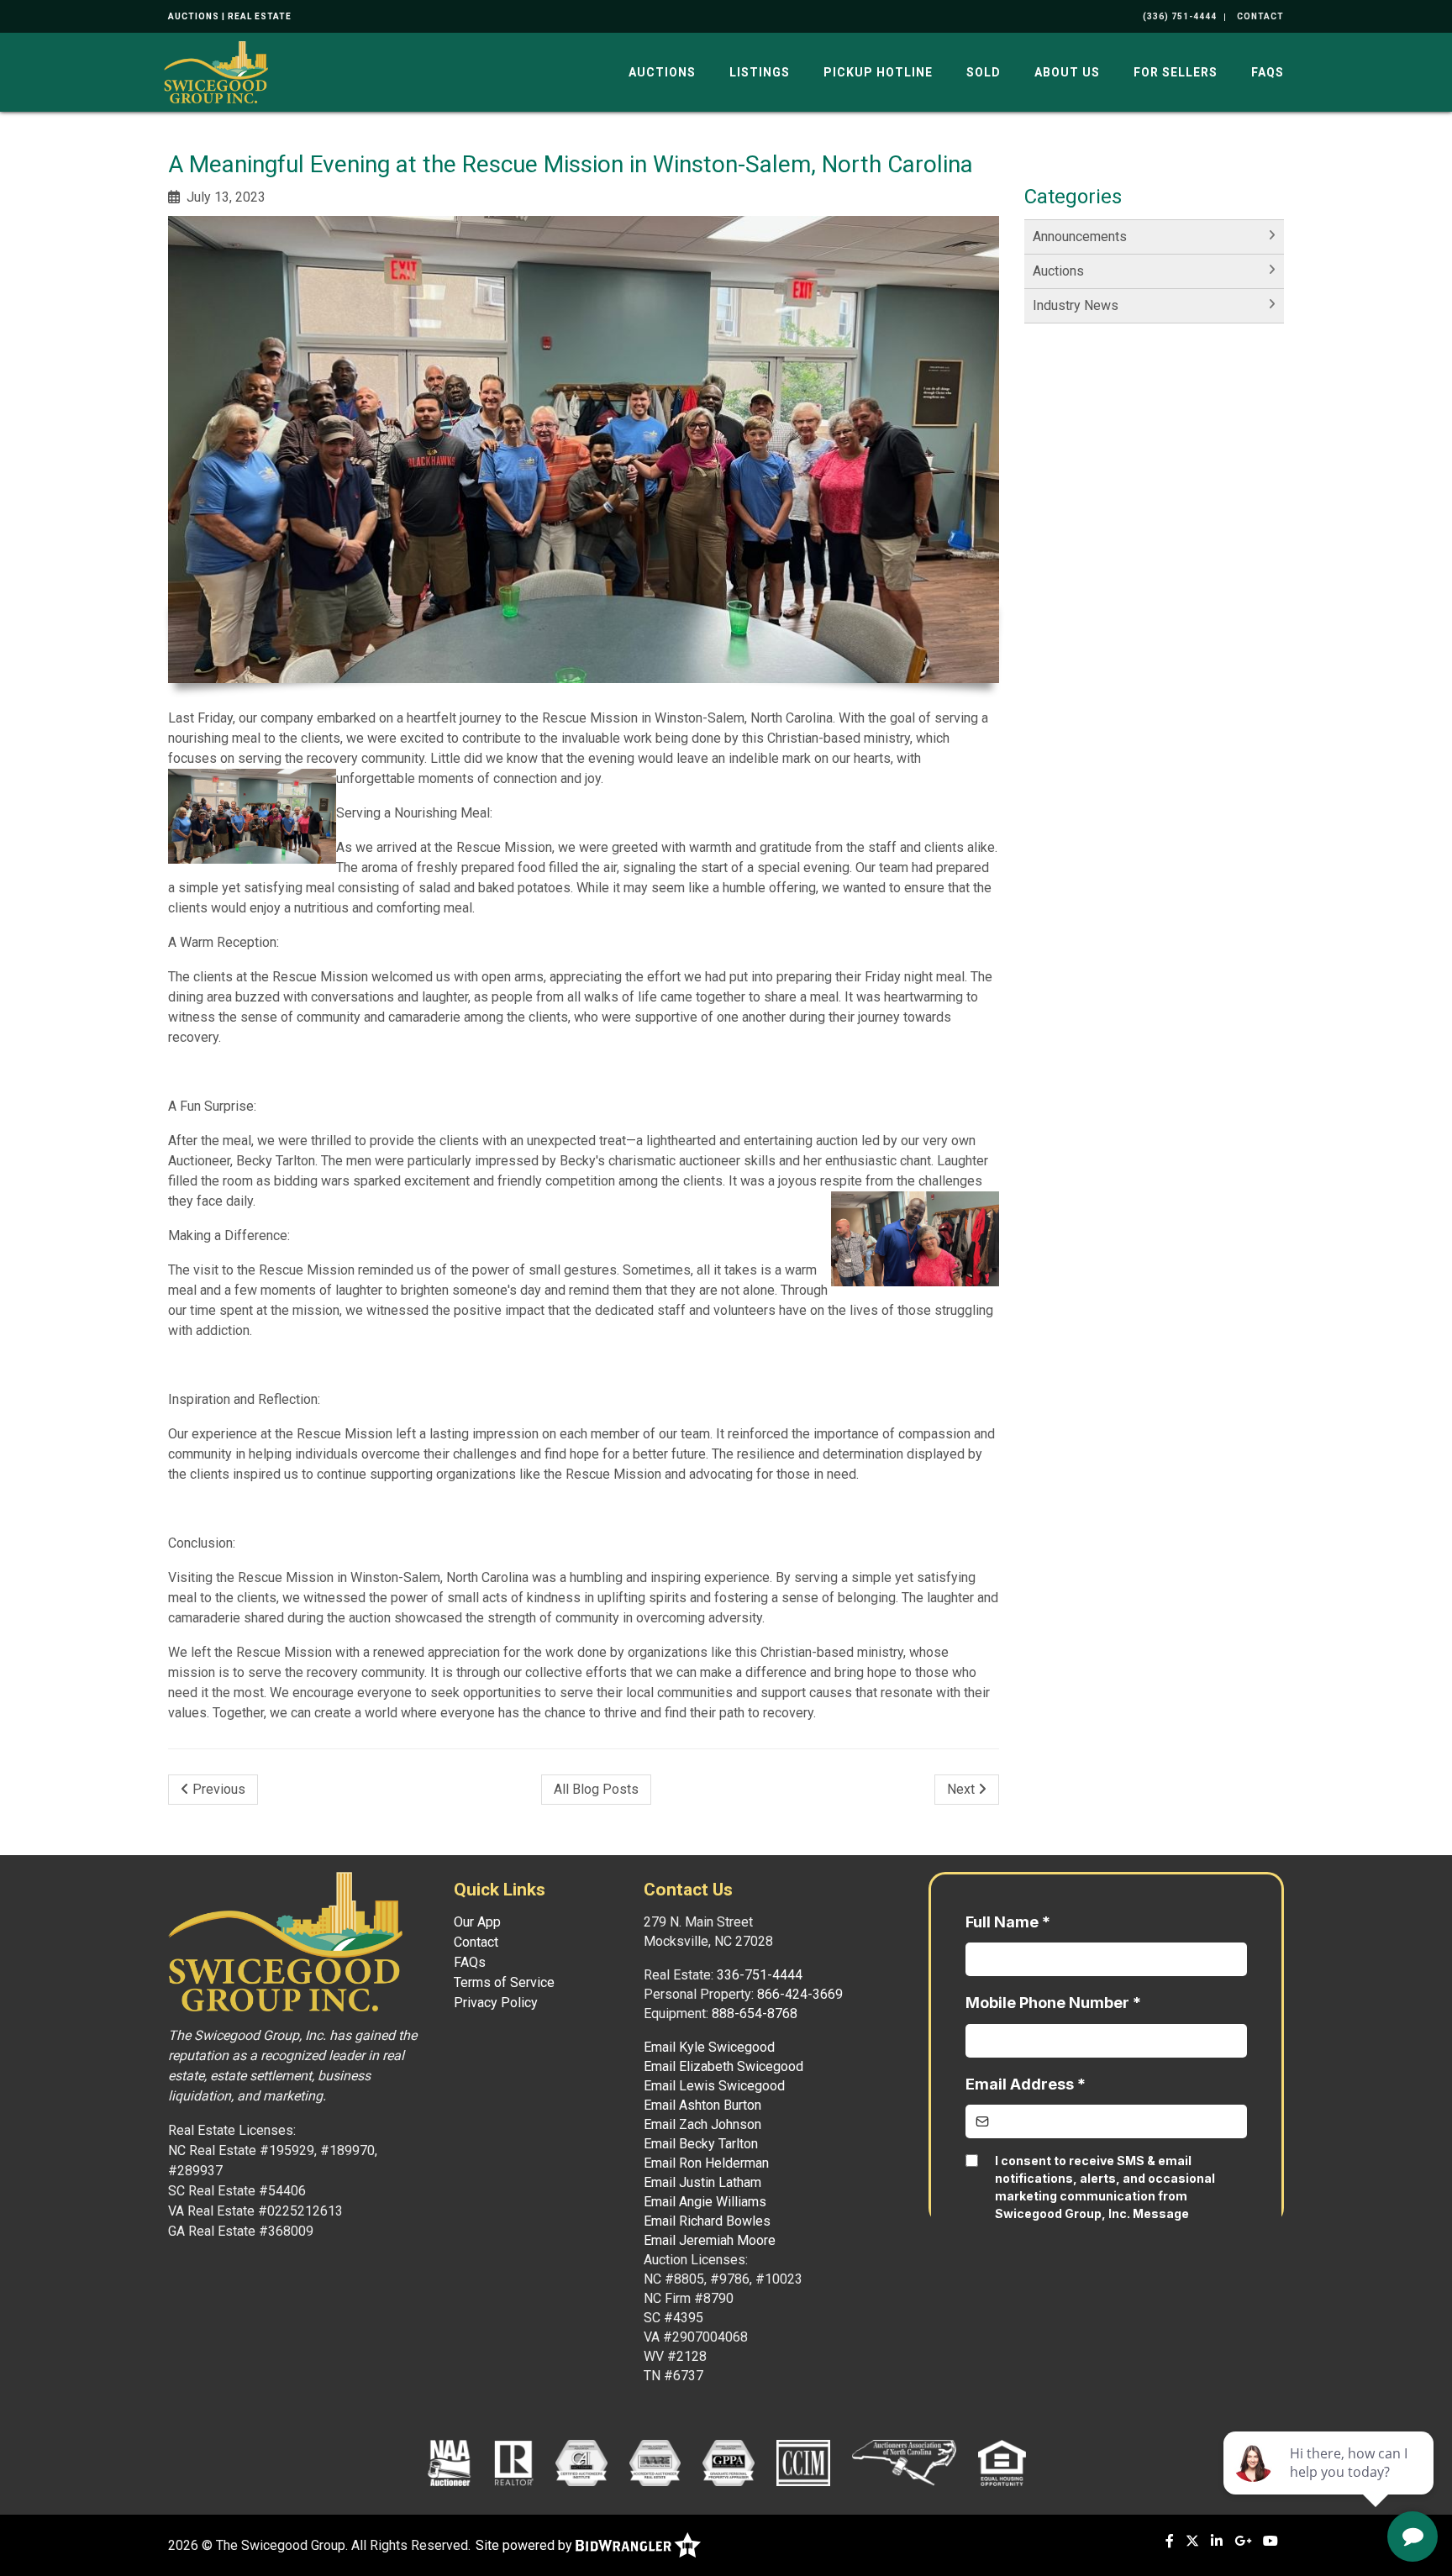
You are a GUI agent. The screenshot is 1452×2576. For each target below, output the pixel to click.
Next (963, 1789)
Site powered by (526, 2545)
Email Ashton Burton (702, 2105)
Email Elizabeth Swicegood (723, 2066)
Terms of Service (504, 1982)
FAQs (1268, 72)
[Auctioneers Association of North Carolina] (904, 2463)
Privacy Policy (496, 2003)
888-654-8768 (755, 2013)
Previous (217, 1789)
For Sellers (1176, 72)
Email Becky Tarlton (701, 2144)
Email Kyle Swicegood (709, 2047)
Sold (984, 72)
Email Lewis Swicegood (714, 2086)
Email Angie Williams (705, 2202)
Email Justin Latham (702, 2182)
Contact (476, 1942)
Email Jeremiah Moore (710, 2240)
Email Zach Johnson (702, 2124)
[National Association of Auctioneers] (449, 2463)
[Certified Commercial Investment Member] (803, 2463)
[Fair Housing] (1002, 2463)
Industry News (1076, 305)
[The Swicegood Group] (216, 71)
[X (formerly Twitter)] (1192, 2541)
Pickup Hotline (878, 72)
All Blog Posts (596, 1789)
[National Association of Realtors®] (514, 2463)
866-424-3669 (800, 1994)
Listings (760, 72)
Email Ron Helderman (706, 2163)
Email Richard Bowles (707, 2221)
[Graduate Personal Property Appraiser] (728, 2463)
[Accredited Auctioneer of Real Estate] (655, 2463)
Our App (477, 1922)
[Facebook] (1170, 2541)
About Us (1067, 72)
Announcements (1080, 237)
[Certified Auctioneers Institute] (581, 2463)
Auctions (662, 72)
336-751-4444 (760, 1975)
